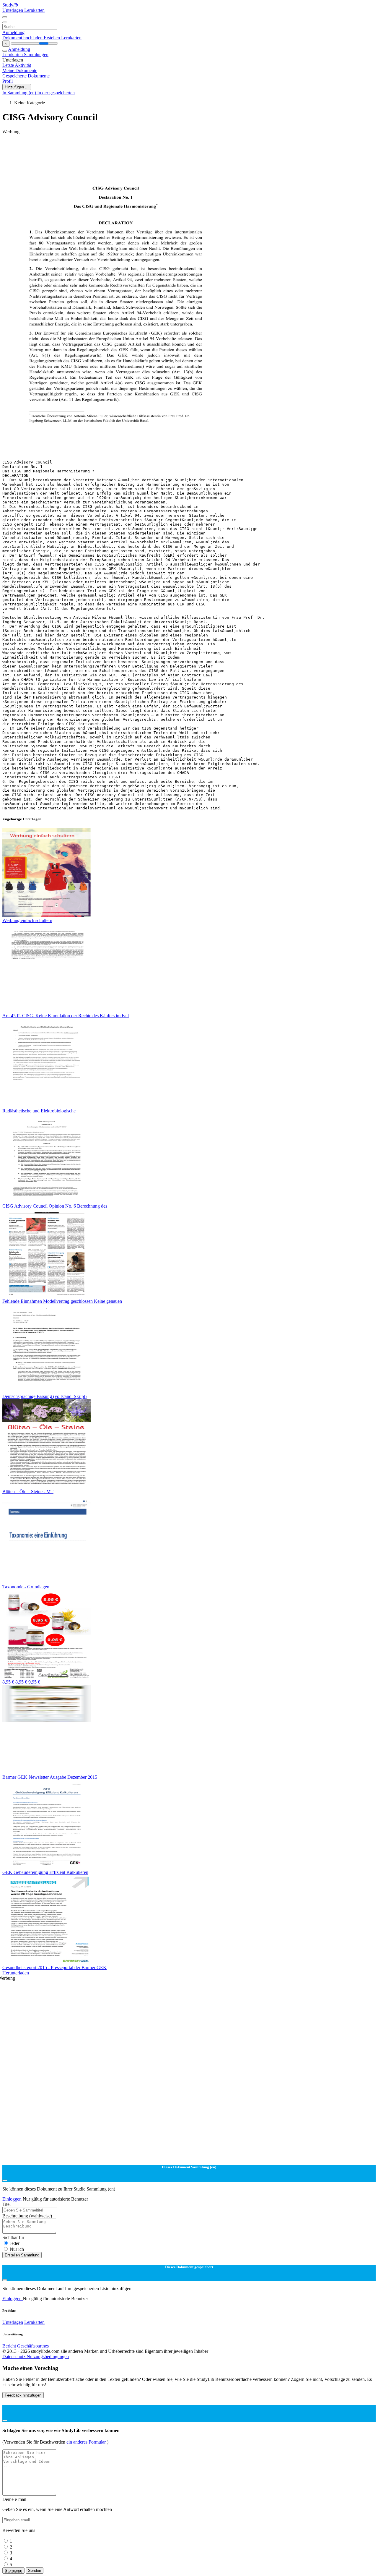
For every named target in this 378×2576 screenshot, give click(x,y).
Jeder (15, 2243)
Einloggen (13, 2199)
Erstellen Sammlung (22, 2255)
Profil (8, 81)
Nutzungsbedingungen (48, 2357)
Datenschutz (14, 2357)
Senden (35, 2571)
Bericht (9, 2346)
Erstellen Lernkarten (63, 38)
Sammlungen (36, 55)
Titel (6, 2204)
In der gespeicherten (56, 93)
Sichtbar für (13, 2237)
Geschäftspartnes (33, 2346)
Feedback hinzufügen (23, 2395)
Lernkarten (34, 10)
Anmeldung (13, 32)
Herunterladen (16, 1973)
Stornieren (13, 2571)
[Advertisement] (180, 148)
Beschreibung (27, 2216)
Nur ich (17, 2249)
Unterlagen (13, 10)
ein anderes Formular (87, 2442)
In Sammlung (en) (20, 93)
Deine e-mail (14, 2499)
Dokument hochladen (23, 38)
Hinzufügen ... (17, 87)
